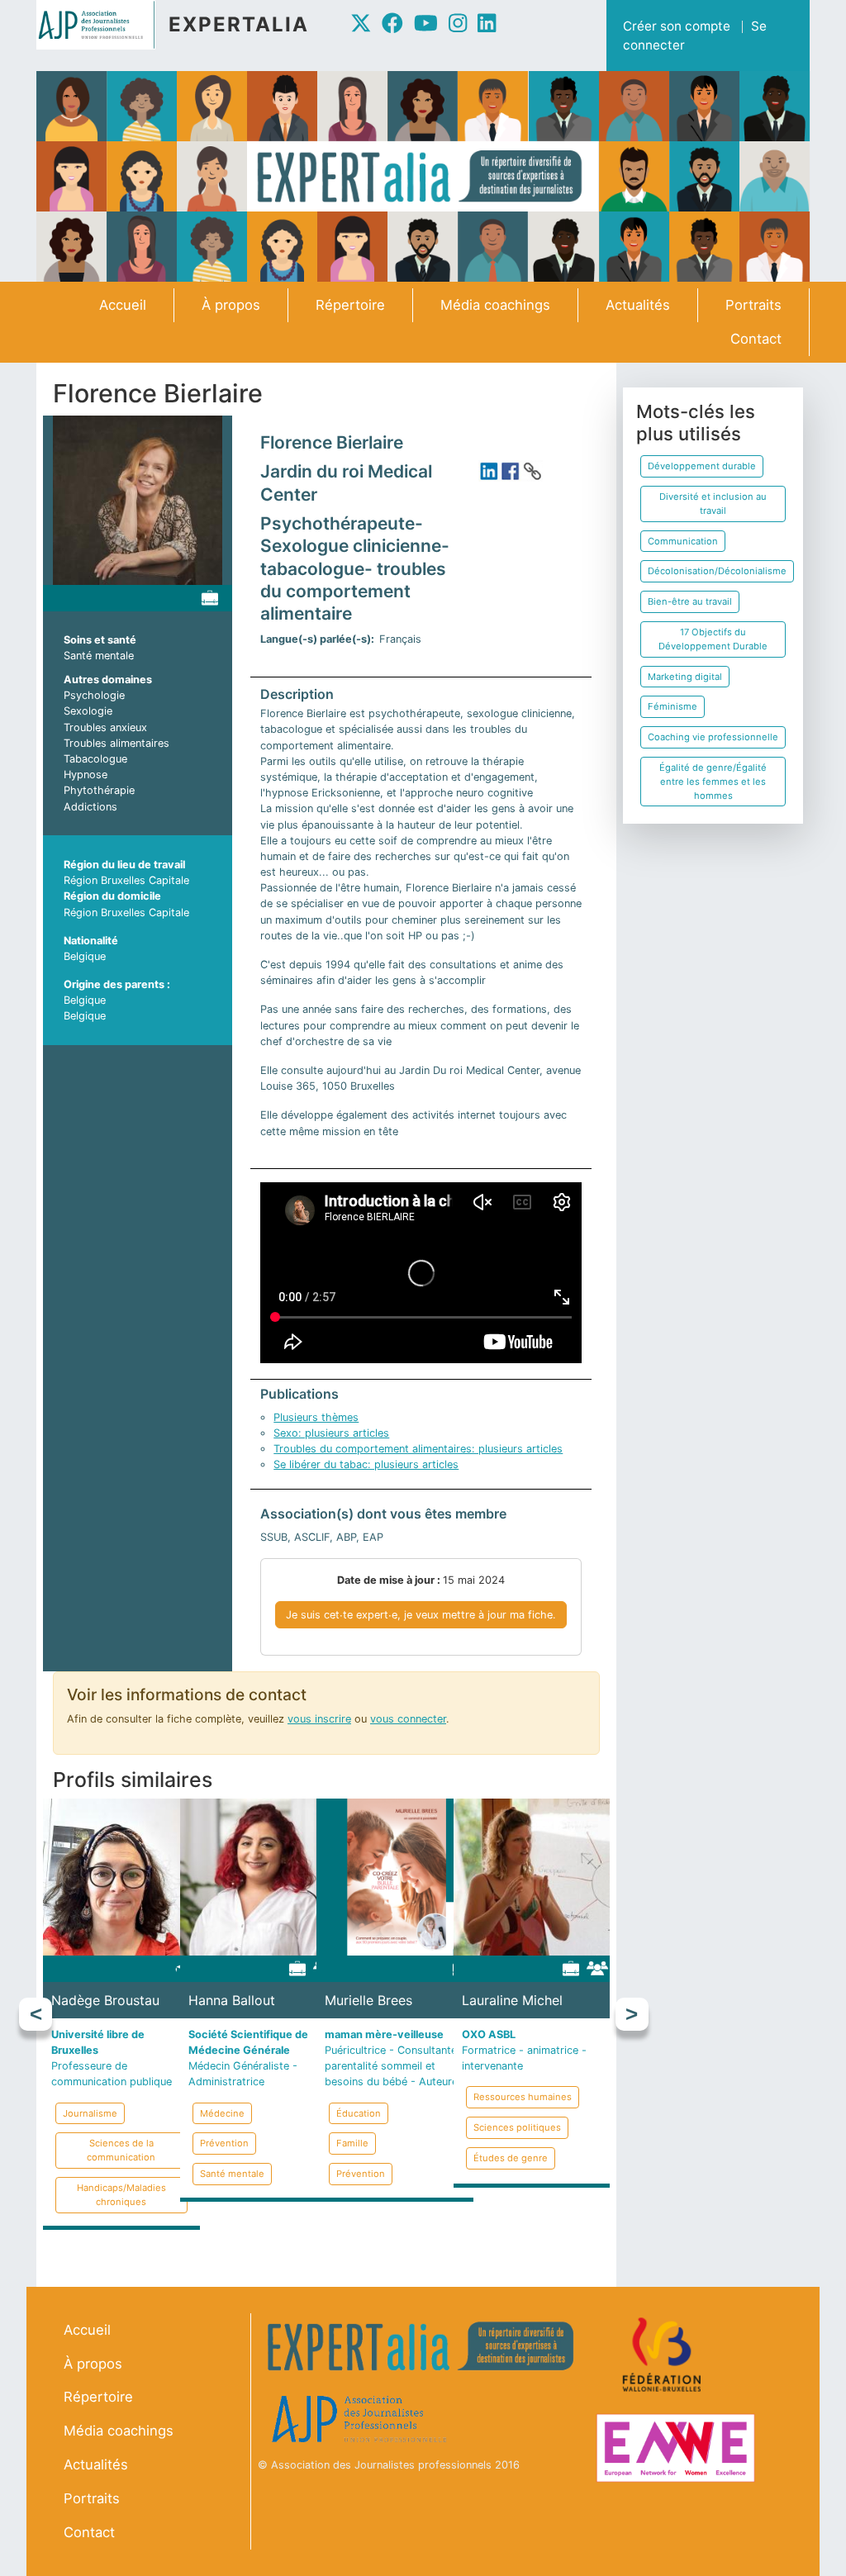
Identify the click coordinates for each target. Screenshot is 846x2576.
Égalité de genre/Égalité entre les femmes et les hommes (713, 782)
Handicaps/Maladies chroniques (121, 2195)
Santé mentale (99, 656)
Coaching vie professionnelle (713, 737)
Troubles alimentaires (116, 743)
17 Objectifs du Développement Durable (713, 639)
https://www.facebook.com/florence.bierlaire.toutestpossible (511, 471)
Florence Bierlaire (332, 442)
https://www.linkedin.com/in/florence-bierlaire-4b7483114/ (489, 471)
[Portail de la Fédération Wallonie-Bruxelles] (664, 2354)
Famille (352, 2143)
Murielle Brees (368, 2000)
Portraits (753, 305)
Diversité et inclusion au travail (713, 504)
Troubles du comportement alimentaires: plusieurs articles (418, 1449)
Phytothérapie (99, 790)
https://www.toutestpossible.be (532, 471)
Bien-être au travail (690, 601)
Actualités (638, 305)
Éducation (359, 2113)
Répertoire (350, 305)
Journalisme (90, 2113)
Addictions (90, 807)
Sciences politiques (517, 2127)
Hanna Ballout (232, 2000)
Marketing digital (685, 677)
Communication (683, 541)
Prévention (224, 2143)
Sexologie (88, 711)
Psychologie (94, 695)
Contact (756, 339)
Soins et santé (100, 640)
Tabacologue (95, 759)
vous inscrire (319, 1719)
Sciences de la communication (121, 2150)
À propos (231, 305)
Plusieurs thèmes (316, 1417)
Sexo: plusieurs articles (331, 1433)
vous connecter (408, 1719)
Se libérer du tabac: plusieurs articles (366, 1464)
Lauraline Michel (512, 2000)
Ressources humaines (523, 2097)
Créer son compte (677, 26)
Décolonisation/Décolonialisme (717, 571)
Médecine (222, 2113)
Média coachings (495, 305)
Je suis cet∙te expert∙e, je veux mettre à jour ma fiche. (421, 1615)
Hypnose (86, 775)
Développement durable (702, 466)
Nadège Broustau (105, 2000)
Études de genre (511, 2158)
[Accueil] (102, 25)
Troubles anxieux (105, 727)
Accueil (123, 305)
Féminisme (673, 706)
